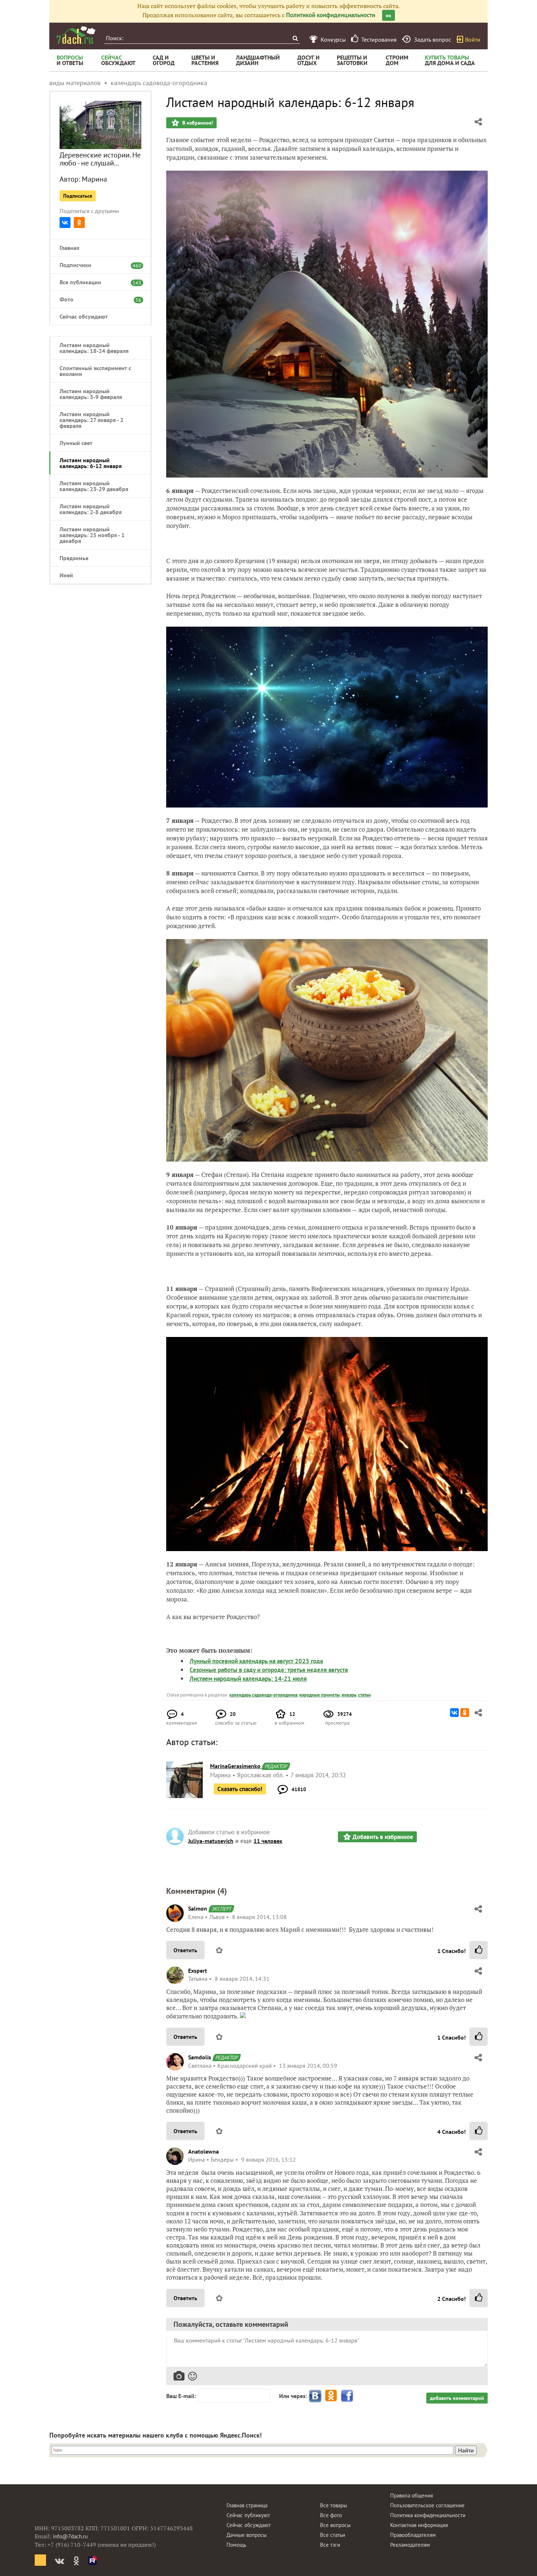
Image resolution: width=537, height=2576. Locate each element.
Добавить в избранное (383, 1837)
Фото (97, 299)
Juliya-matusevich (211, 1841)
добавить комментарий (457, 2398)
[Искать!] (295, 38)
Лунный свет (76, 443)
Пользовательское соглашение (427, 2505)
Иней (66, 575)
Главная (69, 248)
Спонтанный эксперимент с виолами (95, 371)
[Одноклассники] (79, 223)
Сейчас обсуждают (84, 316)
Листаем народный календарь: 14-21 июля (248, 1679)
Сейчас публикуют (248, 2515)
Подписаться (78, 196)
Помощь (236, 2545)
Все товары (334, 2505)
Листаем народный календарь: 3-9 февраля (91, 394)
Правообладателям (413, 2535)
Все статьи (333, 2535)
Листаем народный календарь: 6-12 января (91, 463)
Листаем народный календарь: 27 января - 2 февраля (92, 420)
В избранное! (197, 123)
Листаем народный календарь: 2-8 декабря (91, 509)
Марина (94, 179)
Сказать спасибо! (240, 1789)
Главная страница (247, 2505)
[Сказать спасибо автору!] (479, 1950)
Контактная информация (419, 2525)
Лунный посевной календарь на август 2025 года (256, 1661)
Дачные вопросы (247, 2535)
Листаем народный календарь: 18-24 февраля (94, 348)
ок (389, 15)
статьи (364, 1695)
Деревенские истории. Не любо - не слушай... (100, 159)
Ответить (185, 1950)
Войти (473, 39)
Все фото (331, 2515)
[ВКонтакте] (65, 223)
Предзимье (74, 558)
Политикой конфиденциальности (331, 15)
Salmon (198, 1908)
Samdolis (200, 2057)
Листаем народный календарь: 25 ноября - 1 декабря (92, 535)
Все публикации (97, 282)
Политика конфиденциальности (428, 2515)
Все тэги (330, 2545)
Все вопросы (335, 2525)
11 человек (268, 1841)
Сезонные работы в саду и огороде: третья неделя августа (269, 1670)
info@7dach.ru (70, 2536)
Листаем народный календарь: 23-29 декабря (94, 486)
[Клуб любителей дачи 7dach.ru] (76, 35)
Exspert (198, 1971)
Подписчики (97, 265)
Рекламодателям (410, 2545)
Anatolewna (203, 2151)
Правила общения (412, 2495)
